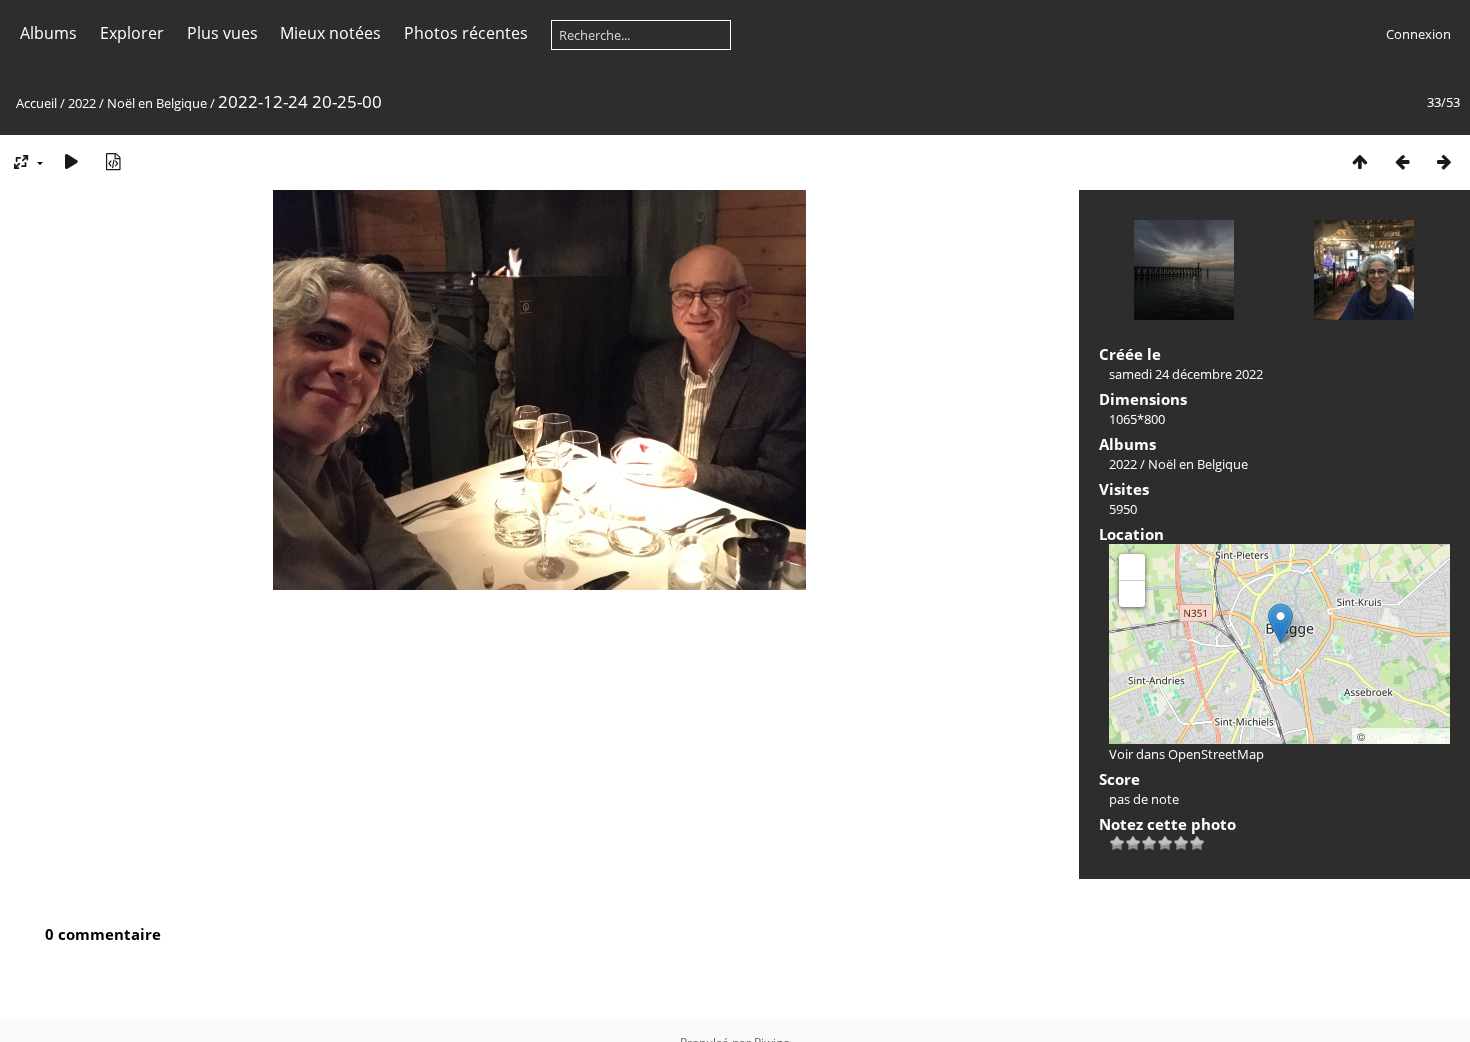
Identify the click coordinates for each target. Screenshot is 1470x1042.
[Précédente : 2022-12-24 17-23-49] (1402, 161)
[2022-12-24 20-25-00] (1280, 623)
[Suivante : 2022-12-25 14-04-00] (1444, 161)
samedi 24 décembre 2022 (1186, 374)
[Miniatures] (1360, 161)
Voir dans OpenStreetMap (1186, 754)
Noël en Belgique (157, 103)
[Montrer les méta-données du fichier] (113, 161)
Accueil (36, 103)
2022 (82, 103)
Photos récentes (466, 33)
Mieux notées (330, 33)
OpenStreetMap (1406, 736)
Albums (48, 33)
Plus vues (222, 33)
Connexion (1418, 34)
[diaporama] (71, 161)
